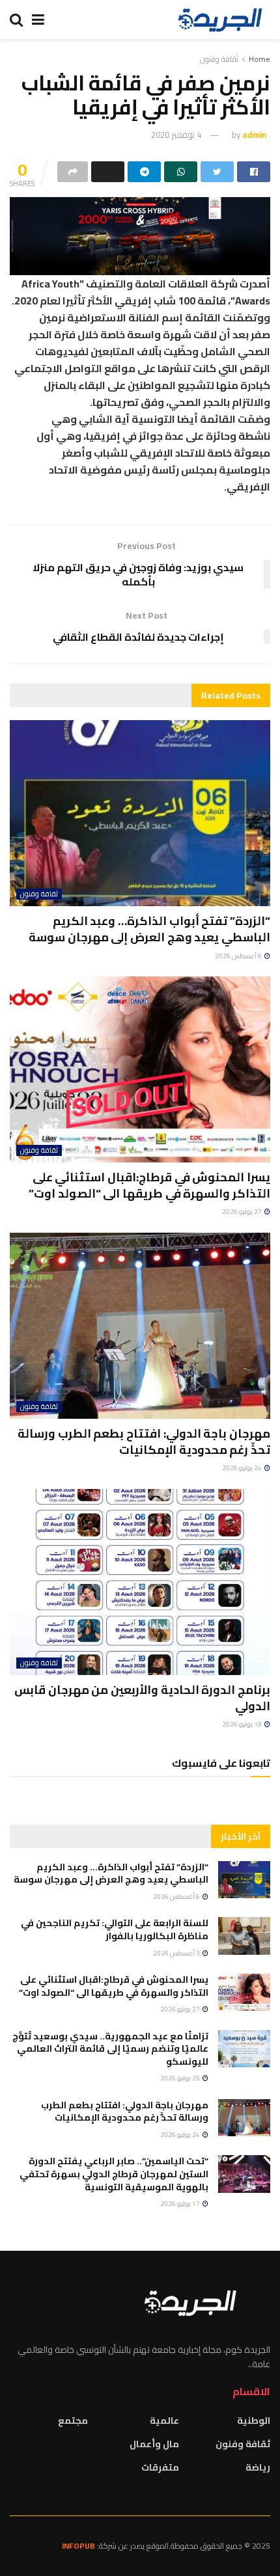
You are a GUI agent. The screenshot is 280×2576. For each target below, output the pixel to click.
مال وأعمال (154, 2444)
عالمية (164, 2421)
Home (259, 59)
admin (254, 135)
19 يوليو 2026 (243, 1724)
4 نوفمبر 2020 (176, 135)
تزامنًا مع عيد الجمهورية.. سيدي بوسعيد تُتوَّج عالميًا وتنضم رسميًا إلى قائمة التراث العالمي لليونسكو (110, 2049)
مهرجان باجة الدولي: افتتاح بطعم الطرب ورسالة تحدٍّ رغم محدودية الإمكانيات (144, 1442)
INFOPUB (78, 2546)
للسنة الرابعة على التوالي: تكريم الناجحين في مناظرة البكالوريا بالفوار (115, 1929)
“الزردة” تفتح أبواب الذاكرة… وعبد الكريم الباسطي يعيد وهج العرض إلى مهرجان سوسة (149, 929)
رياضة (258, 2467)
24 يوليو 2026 (243, 1468)
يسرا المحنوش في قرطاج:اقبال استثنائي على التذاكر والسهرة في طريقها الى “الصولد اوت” (149, 1185)
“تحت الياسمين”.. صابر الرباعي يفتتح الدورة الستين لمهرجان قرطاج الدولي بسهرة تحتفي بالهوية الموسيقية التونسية (114, 2174)
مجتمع (73, 2421)
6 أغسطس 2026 (239, 956)
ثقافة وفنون (219, 59)
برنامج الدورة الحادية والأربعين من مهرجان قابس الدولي (142, 1698)
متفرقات (160, 2467)
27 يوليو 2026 (243, 1212)
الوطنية (254, 2421)
